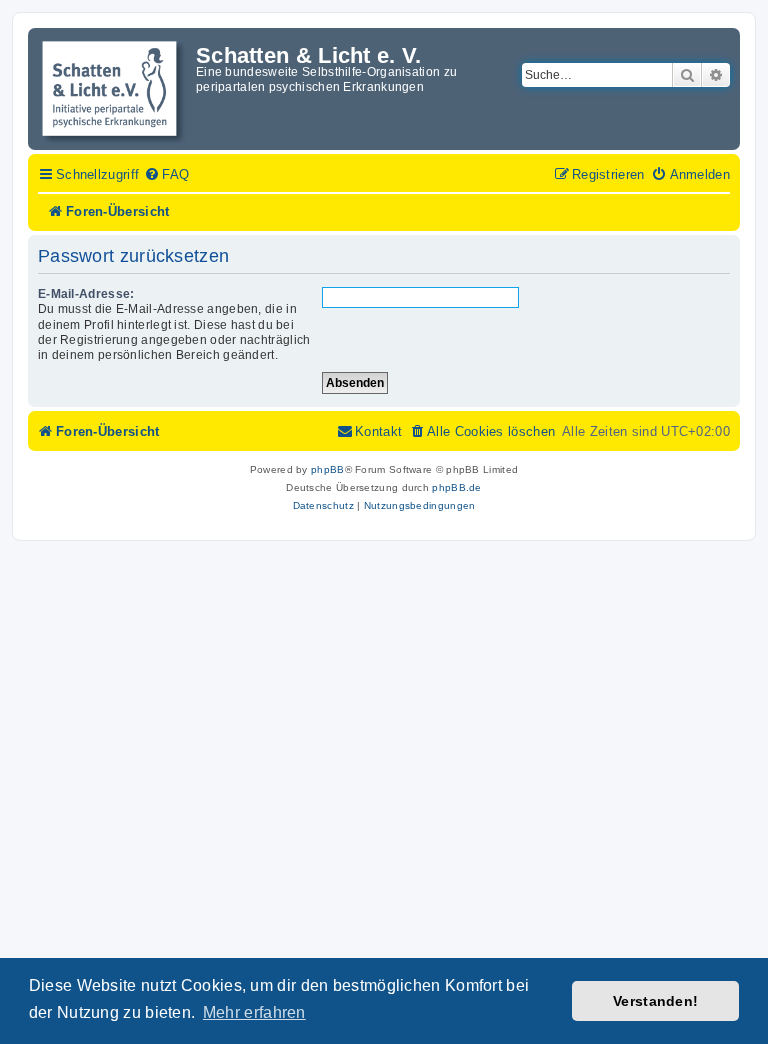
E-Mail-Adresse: (86, 294)
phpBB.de (456, 487)
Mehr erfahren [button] (254, 1012)
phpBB (328, 469)
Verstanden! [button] (655, 1001)
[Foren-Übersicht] (114, 89)
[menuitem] (166, 175)
